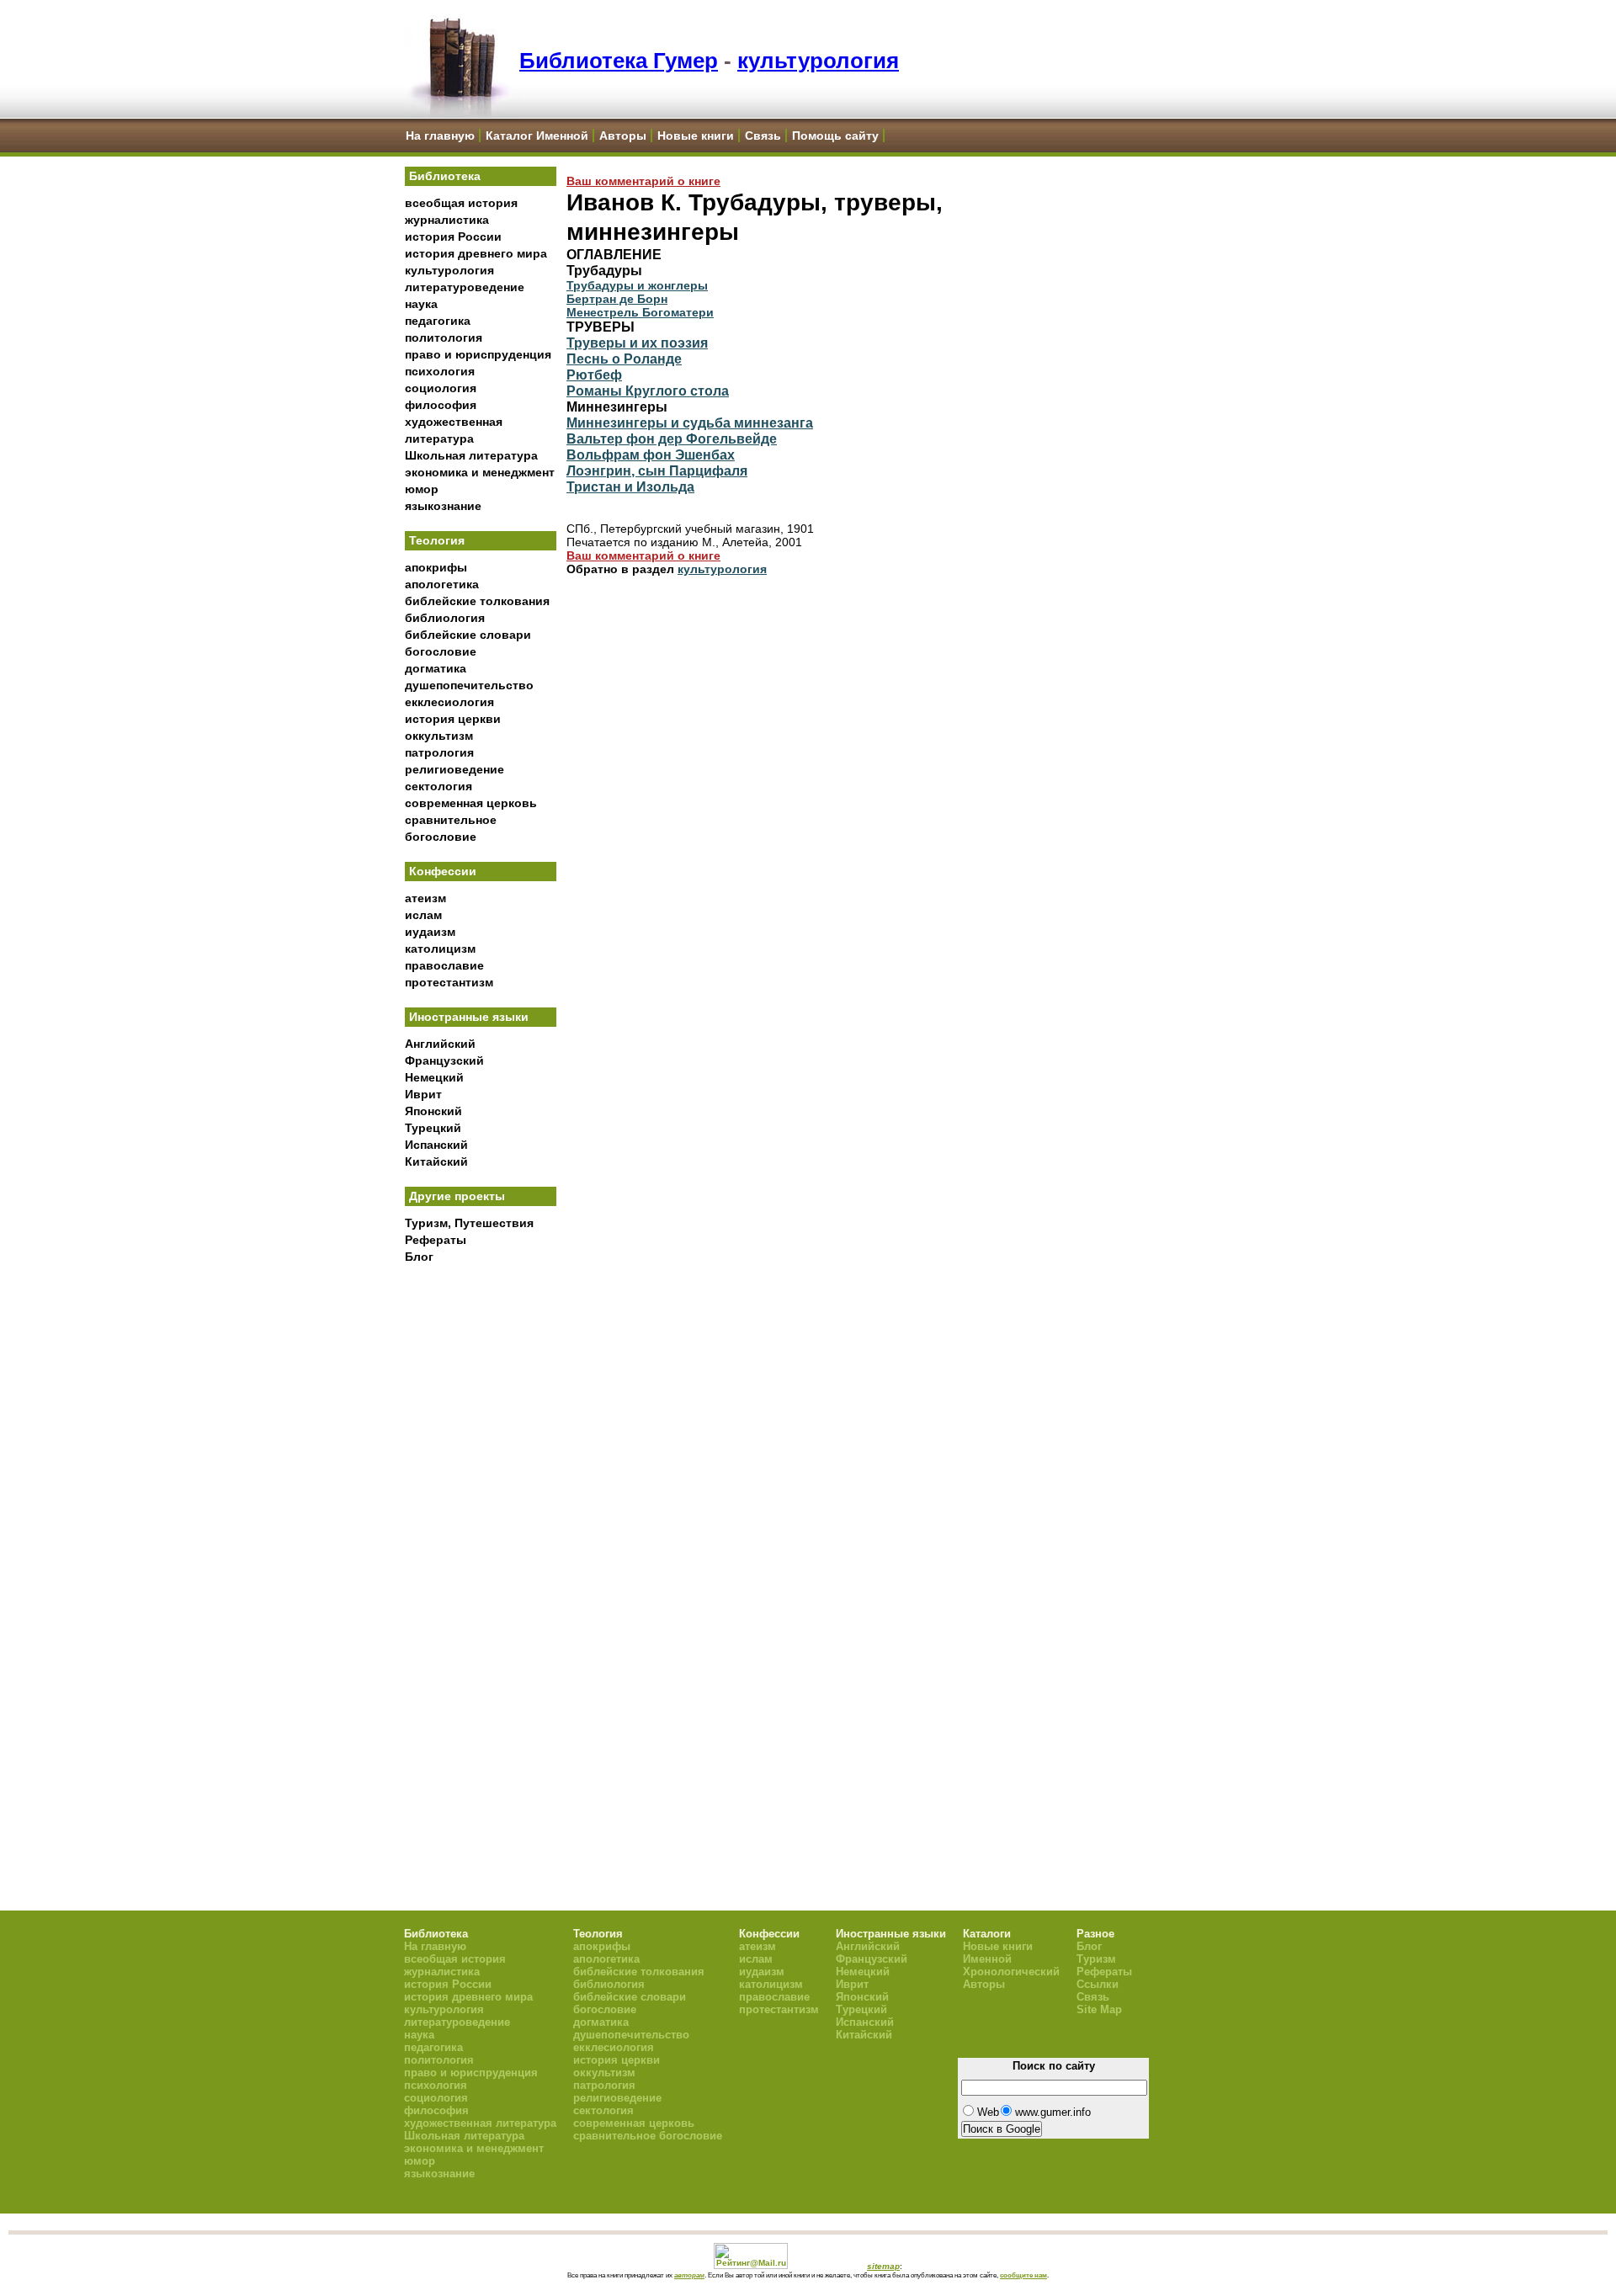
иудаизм (430, 932)
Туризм (1096, 1959)
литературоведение (465, 287)
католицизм (440, 949)
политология (444, 337)
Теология (437, 540)
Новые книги (696, 136)
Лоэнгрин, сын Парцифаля (657, 470)
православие (444, 965)
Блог (419, 1257)
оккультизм (439, 736)
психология (440, 371)
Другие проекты (457, 1196)
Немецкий (434, 1077)
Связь (763, 136)
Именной (987, 1959)
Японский (433, 1111)
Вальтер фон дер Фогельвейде (672, 438)
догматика (436, 668)
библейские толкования (477, 601)
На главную (440, 136)
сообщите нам (1023, 2275)
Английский (440, 1044)
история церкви (453, 719)
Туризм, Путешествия (469, 1223)
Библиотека (445, 176)
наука (421, 304)
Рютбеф (594, 375)
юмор (422, 489)
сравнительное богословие (648, 2136)
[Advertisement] (481, 1549)
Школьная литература (471, 455)
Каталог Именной (537, 136)
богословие (441, 651)
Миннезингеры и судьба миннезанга (690, 423)
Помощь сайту (835, 136)
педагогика (438, 321)
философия (441, 405)
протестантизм (449, 982)
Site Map (1099, 2009)
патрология (439, 752)
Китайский (436, 1161)
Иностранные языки (469, 1017)
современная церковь (471, 803)
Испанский (436, 1145)
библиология (445, 618)
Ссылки (1098, 1984)
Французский (444, 1060)
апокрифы (436, 567)
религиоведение (454, 769)
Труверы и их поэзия (637, 343)
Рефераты (436, 1240)
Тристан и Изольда (630, 486)
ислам (423, 915)
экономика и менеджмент (480, 472)
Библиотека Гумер (619, 61)
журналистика (447, 220)
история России (453, 237)
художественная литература (480, 2123)
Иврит (423, 1094)
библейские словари (468, 635)
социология (441, 388)
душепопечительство (469, 685)
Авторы (623, 136)
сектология (439, 786)
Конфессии (443, 871)
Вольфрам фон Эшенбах (651, 454)
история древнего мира (476, 253)
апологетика (442, 584)
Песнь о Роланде (624, 359)
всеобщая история (461, 203)
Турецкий (433, 1128)
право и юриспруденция (478, 354)
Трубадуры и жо (615, 285)
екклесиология (449, 702)
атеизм (425, 898)
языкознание (443, 506)
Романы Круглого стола (648, 391)
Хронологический (1011, 1972)
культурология (818, 61)
